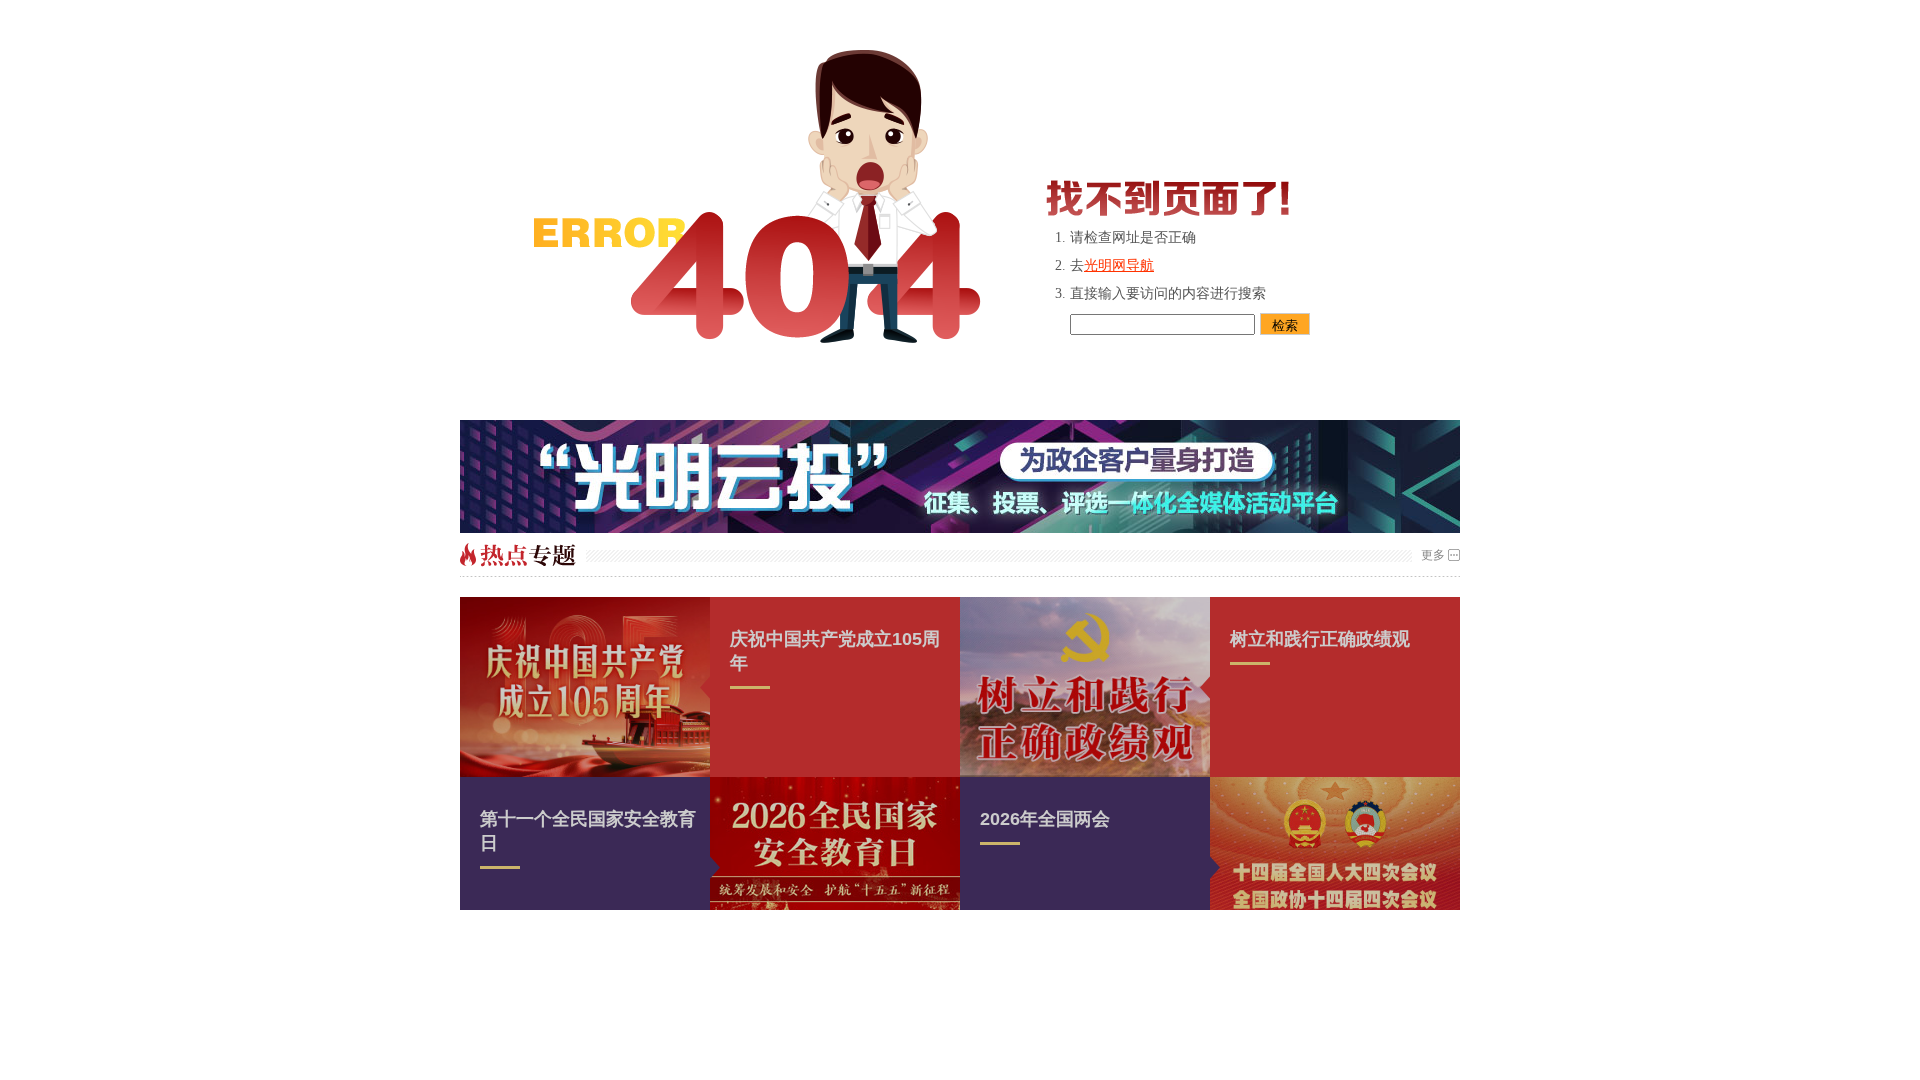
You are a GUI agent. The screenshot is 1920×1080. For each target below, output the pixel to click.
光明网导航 (1119, 265)
